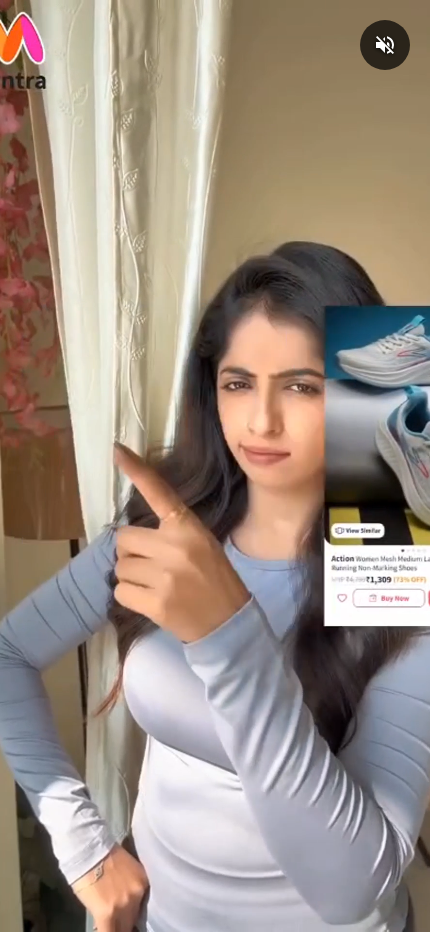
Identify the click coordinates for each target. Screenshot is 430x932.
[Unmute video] (385, 45)
